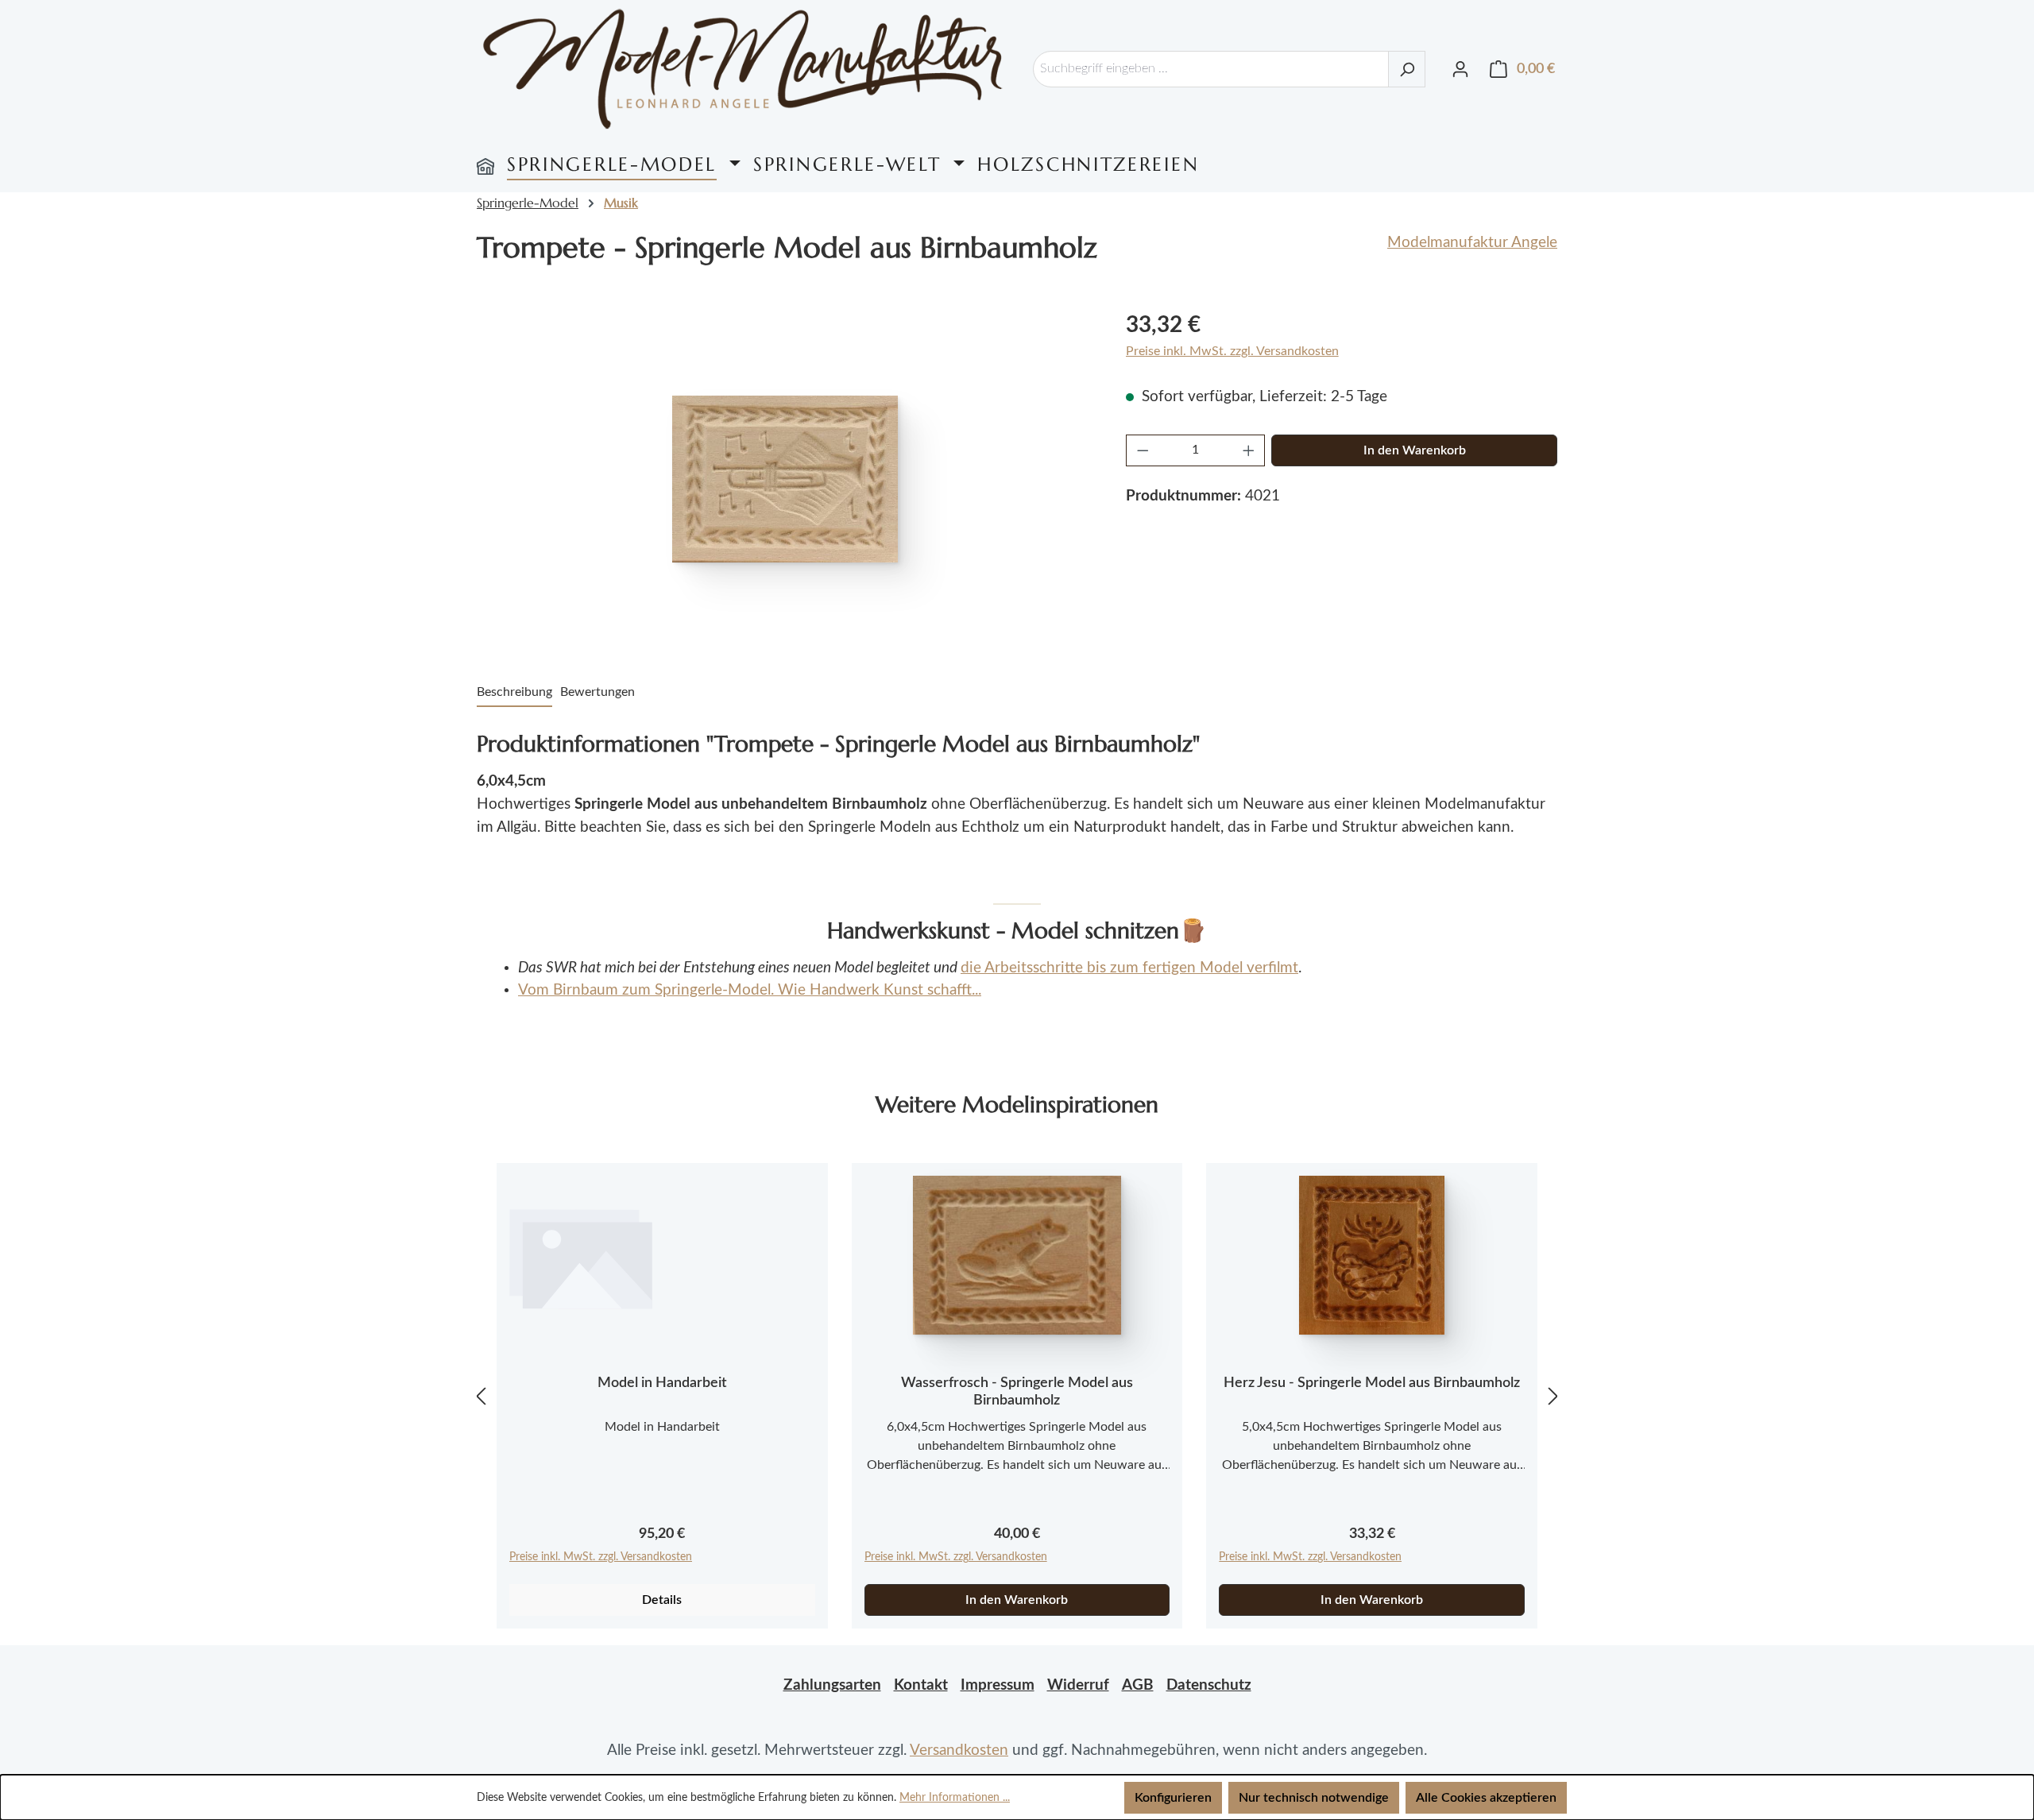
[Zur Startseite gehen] (743, 69)
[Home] (485, 164)
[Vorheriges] (481, 1396)
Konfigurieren (1173, 1798)
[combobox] (1211, 69)
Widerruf (1078, 1685)
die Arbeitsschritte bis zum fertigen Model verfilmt (1129, 968)
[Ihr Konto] (1460, 69)
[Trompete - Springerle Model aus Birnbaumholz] (785, 479)
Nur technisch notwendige (1314, 1798)
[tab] (514, 693)
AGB (1138, 1685)
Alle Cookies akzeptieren (1486, 1798)
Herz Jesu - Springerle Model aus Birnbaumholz (1372, 1383)
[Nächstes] (1553, 1396)
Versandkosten (959, 1750)
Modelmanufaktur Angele (1472, 243)
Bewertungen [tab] (597, 692)
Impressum (998, 1685)
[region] (785, 479)
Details (662, 1600)
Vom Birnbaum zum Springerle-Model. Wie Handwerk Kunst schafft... (750, 990)
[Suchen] (1407, 69)
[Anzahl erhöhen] (1249, 450)
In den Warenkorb (1415, 450)
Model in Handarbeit (662, 1383)
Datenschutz (1209, 1685)
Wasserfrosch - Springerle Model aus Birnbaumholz (1017, 1392)
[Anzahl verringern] (1143, 450)
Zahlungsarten (832, 1685)
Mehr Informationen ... (955, 1798)
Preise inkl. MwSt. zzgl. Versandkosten (1232, 351)
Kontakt (921, 1685)
